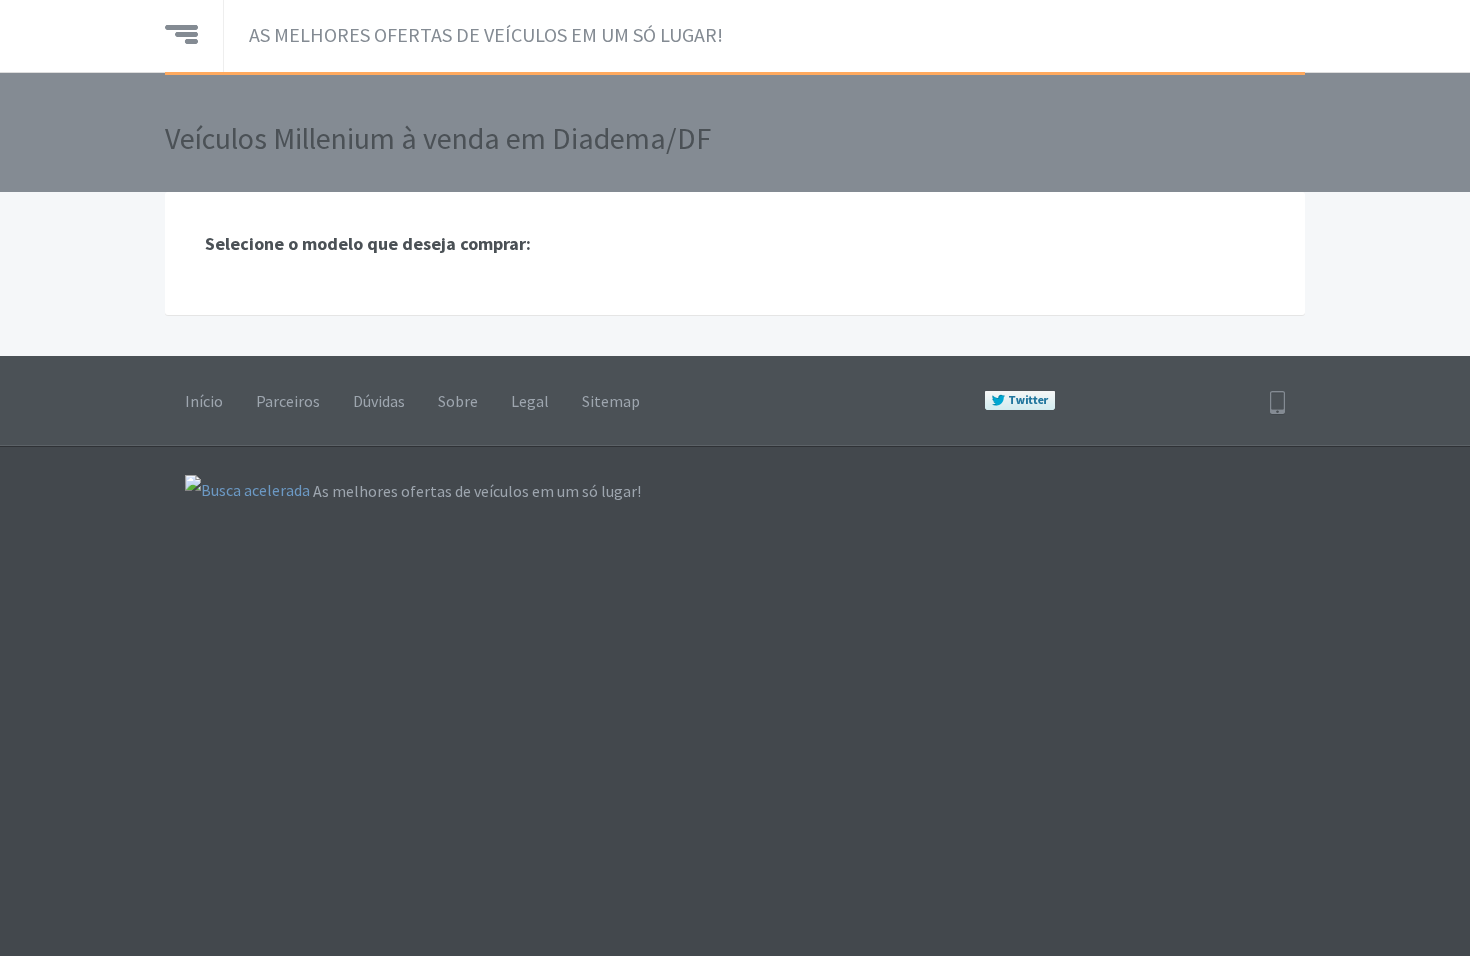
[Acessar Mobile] (1277, 403)
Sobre (458, 401)
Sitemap (611, 401)
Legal (530, 401)
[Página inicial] (182, 32)
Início (204, 401)
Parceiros (288, 401)
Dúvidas (379, 401)
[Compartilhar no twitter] (1020, 401)
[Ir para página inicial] (247, 492)
